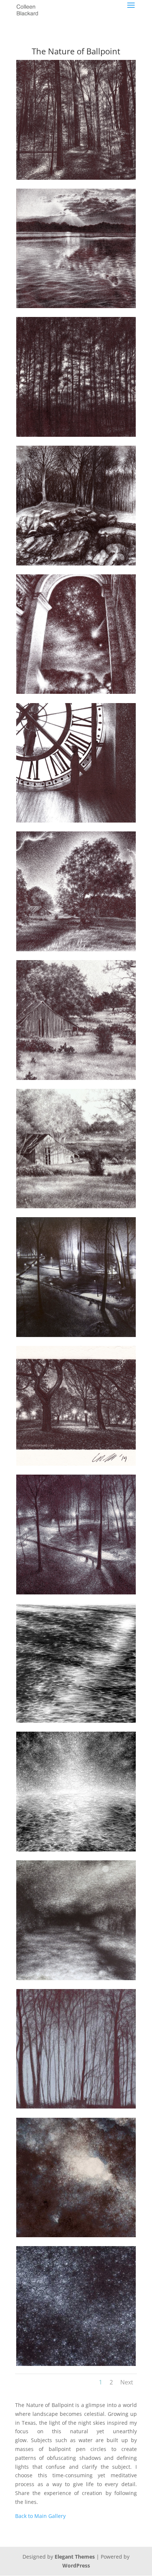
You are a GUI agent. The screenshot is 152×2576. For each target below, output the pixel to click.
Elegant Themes (75, 2557)
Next (127, 2382)
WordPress (76, 2565)
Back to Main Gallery (40, 2516)
